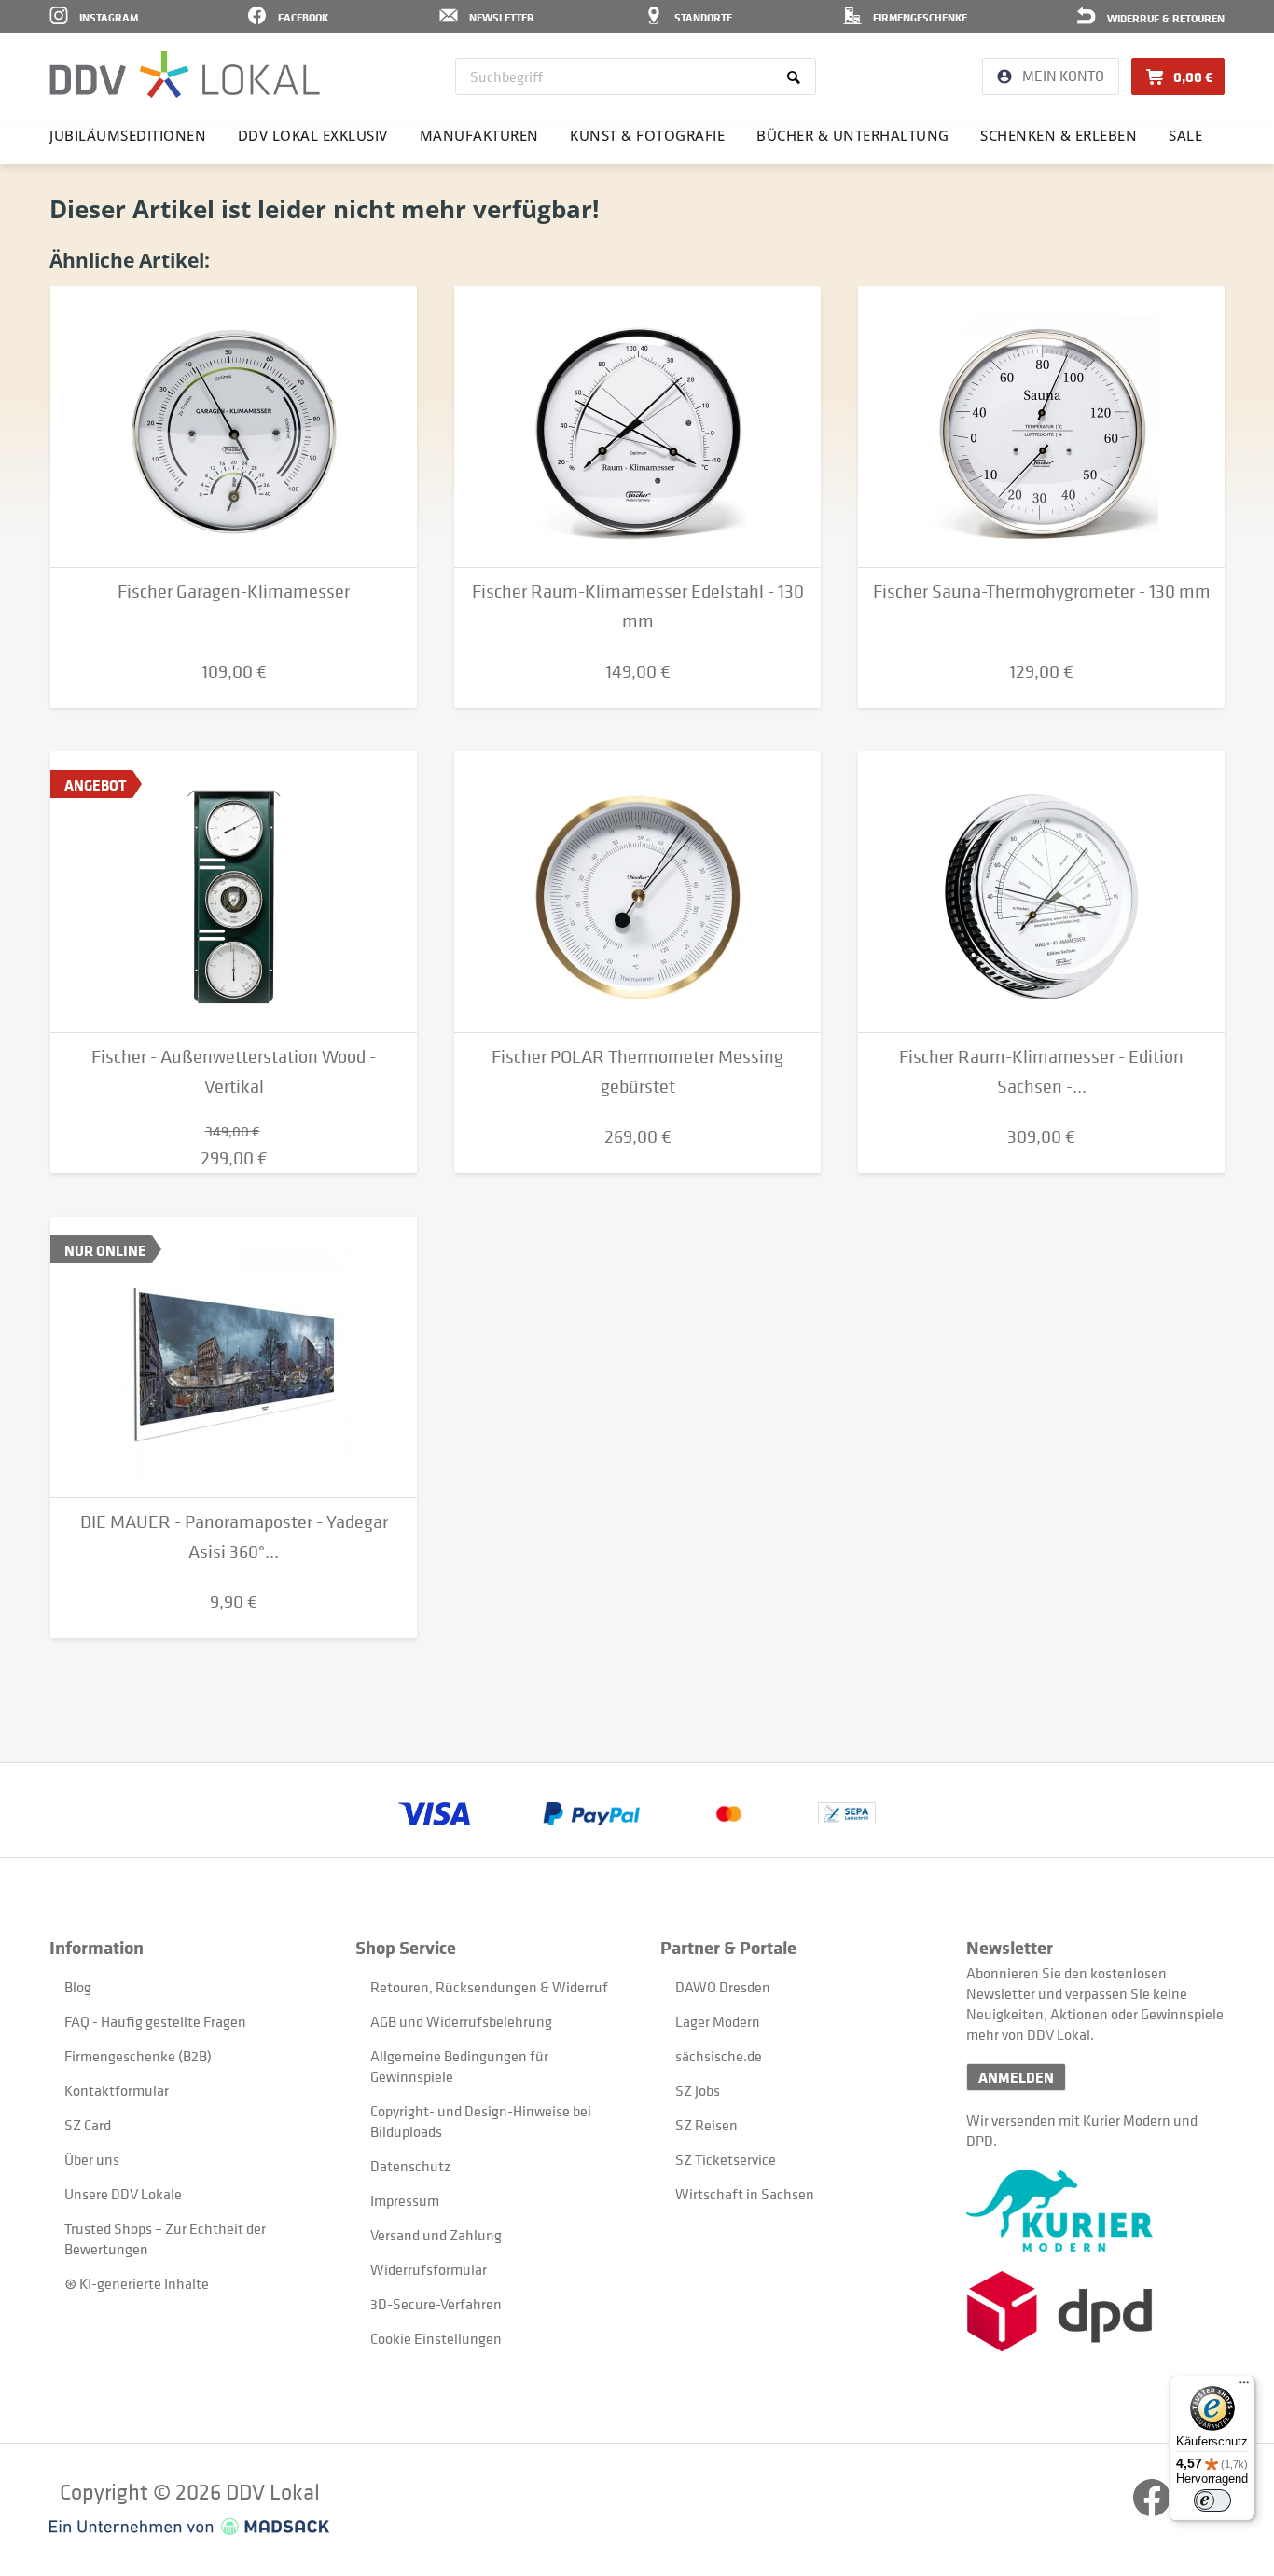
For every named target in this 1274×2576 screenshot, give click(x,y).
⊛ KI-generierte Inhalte (137, 2283)
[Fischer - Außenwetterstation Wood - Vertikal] (234, 892)
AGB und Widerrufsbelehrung (461, 2021)
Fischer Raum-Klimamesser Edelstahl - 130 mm (638, 606)
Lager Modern (718, 2021)
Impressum (405, 2200)
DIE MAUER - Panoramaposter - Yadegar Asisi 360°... (234, 1537)
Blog (78, 1987)
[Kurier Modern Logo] (1095, 2211)
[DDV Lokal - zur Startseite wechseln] (185, 75)
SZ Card (88, 2125)
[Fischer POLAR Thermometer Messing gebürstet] (637, 892)
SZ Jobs (698, 2090)
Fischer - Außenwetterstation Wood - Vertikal (234, 1072)
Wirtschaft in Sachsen (745, 2194)
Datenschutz (410, 2166)
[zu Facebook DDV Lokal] (1153, 2511)
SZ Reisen (706, 2125)
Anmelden (1016, 2077)
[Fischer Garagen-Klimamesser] (234, 427)
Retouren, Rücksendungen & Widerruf (489, 1987)
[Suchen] (797, 76)
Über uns (92, 2159)
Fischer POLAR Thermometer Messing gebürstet (637, 1072)
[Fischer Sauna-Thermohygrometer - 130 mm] (1041, 427)
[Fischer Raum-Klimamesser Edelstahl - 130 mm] (637, 427)
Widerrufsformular (429, 2269)
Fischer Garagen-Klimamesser (234, 592)
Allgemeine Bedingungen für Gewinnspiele (459, 2066)
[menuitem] (636, 76)
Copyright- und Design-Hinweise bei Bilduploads (481, 2121)
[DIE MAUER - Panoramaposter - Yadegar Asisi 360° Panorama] (234, 1357)
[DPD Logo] (1095, 2312)
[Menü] (1244, 2387)
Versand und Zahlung (436, 2235)
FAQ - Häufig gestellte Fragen (155, 2021)
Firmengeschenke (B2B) (138, 2056)
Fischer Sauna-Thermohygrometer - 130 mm (1042, 592)
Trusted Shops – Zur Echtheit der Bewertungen (165, 2239)
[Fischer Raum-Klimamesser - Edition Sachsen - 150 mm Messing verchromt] (1041, 892)
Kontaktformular (117, 2090)
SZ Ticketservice (726, 2159)
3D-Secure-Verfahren (436, 2304)
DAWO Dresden (723, 1987)
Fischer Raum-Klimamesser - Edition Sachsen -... (1041, 1072)
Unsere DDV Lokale (123, 2194)
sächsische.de (719, 2056)
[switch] (1212, 2500)
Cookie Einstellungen (436, 2338)
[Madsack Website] (189, 2527)
